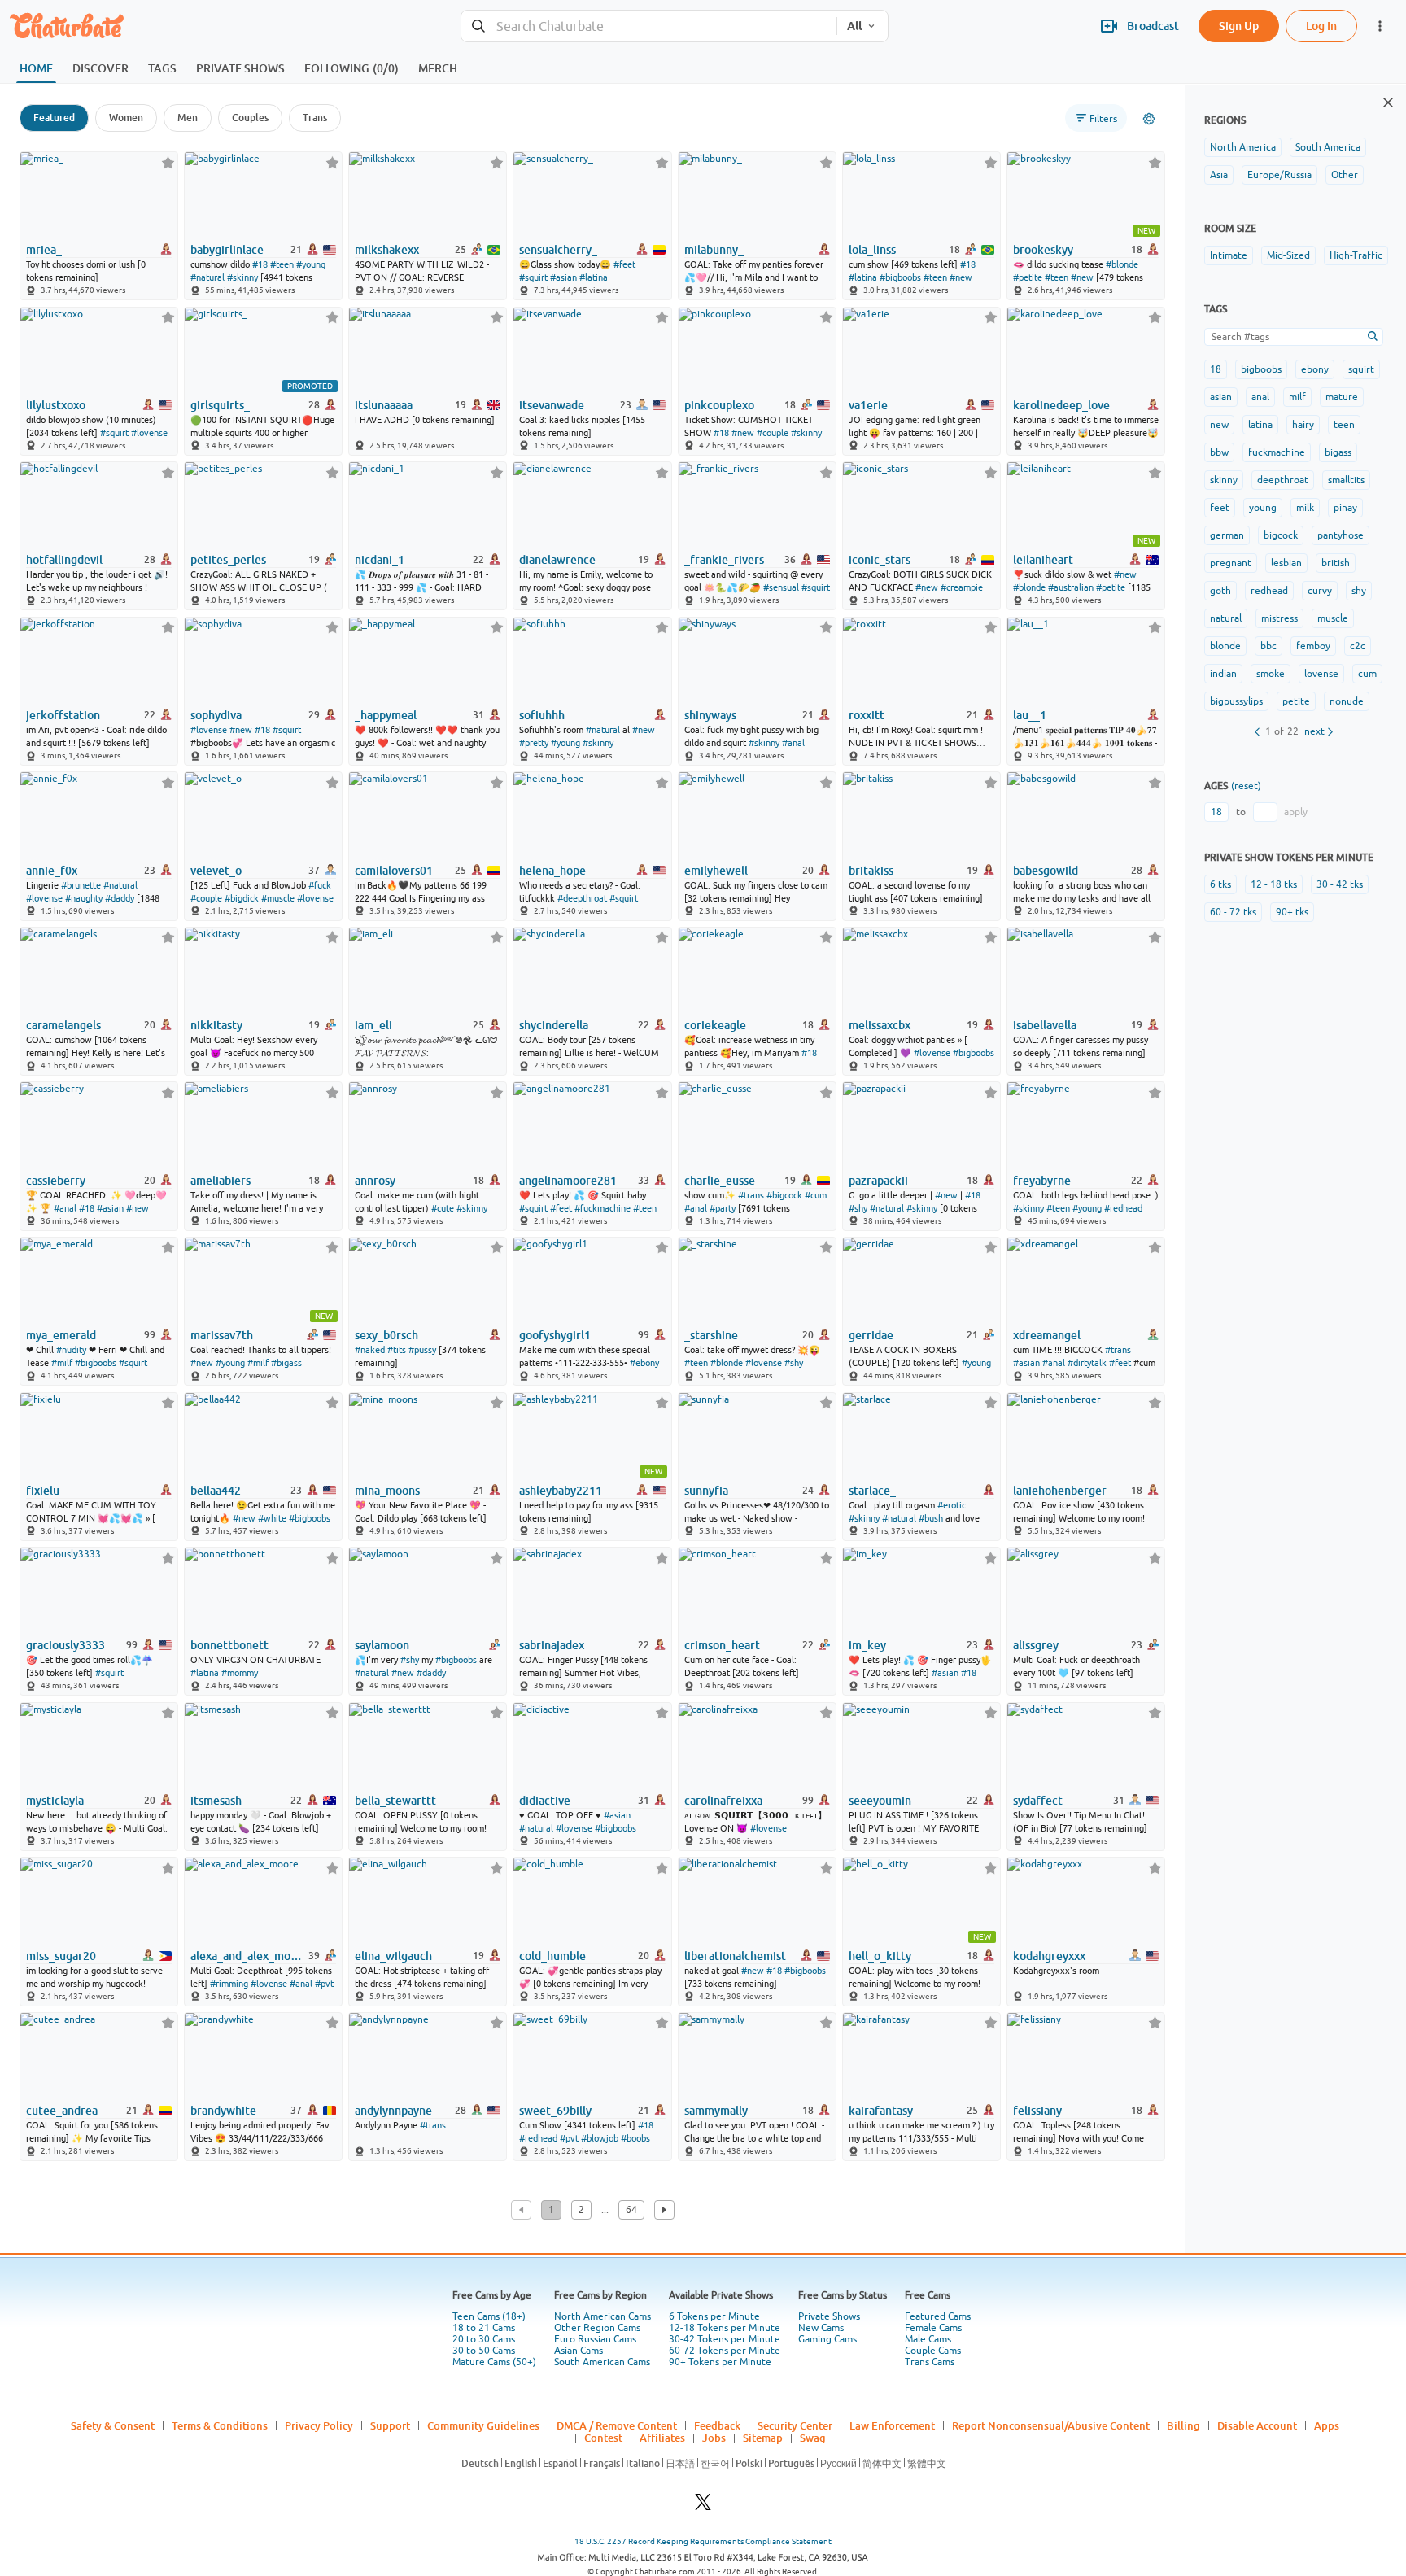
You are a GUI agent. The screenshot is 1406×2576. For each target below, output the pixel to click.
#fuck (320, 885)
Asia (1219, 175)
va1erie (868, 405)
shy (1359, 591)
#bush (931, 1518)
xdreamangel (1047, 1335)
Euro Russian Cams (595, 2339)
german (1227, 535)
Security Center (795, 2425)
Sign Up (1239, 26)
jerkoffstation (63, 715)
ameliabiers (221, 1181)
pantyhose (1341, 535)
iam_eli (373, 1025)
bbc (1268, 646)
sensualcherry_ (558, 250)
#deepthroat (582, 898)
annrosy (375, 1181)
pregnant (1231, 563)
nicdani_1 (380, 560)
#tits (397, 1350)
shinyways (710, 715)
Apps (1327, 2425)
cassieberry (56, 1181)
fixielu (43, 1491)
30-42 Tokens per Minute (725, 2339)
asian (1221, 397)
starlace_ (872, 1491)
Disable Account (1257, 2425)
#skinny (242, 277)
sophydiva (216, 715)
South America (1328, 147)
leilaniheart (1043, 560)
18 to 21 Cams (484, 2328)
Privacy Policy (319, 2425)
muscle (1333, 618)
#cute (443, 1208)
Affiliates (662, 2438)
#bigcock (784, 1195)
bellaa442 (216, 1491)
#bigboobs (900, 277)
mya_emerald (61, 1335)
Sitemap (763, 2438)
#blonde (1122, 264)
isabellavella (1045, 1025)
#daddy (120, 898)
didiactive (545, 1801)
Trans (315, 118)
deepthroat (1283, 480)
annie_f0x (52, 871)
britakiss (871, 871)
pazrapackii (878, 1181)
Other (1345, 175)
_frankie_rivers (724, 560)
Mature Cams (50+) (494, 2362)
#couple (773, 433)
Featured (54, 118)
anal (1260, 397)
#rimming (229, 1984)
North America (1243, 147)
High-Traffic (1356, 255)
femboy (1313, 646)
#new (961, 277)
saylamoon (382, 1645)
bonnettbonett (229, 1645)
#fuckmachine (603, 1208)
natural (1226, 618)
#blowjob (600, 2138)
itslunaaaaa (384, 405)
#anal (793, 743)
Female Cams (933, 2328)
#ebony (644, 1363)
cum (1367, 674)
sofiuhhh (542, 715)
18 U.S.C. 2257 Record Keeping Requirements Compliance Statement (703, 2541)
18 (1216, 369)
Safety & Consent (113, 2425)
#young (311, 264)
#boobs (635, 2138)
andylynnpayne (393, 2111)
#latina (594, 277)
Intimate (1229, 255)
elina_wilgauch (393, 1956)
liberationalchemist (735, 1956)
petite (1296, 701)
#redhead (1123, 1208)
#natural (207, 277)
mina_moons (387, 1491)
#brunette (81, 885)
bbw (1219, 452)
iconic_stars (880, 560)
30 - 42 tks (1340, 884)
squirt (1361, 369)
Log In (1321, 26)
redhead (1269, 591)
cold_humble (552, 1956)
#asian (563, 277)
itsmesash (216, 1801)
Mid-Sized (1288, 255)
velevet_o (216, 871)
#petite (1028, 277)
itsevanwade (552, 405)
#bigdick (242, 898)
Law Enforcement (892, 2425)
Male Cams (928, 2339)
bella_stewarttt (395, 1801)
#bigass (286, 1363)
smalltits (1346, 480)
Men (188, 118)
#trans (751, 1195)
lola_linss (872, 250)
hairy (1303, 425)
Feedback (717, 2425)
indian (1223, 674)
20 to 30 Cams (484, 2339)
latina (1260, 425)
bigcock (1281, 535)
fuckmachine (1277, 452)
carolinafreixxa (723, 1801)
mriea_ (44, 250)
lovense (1321, 674)
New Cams (821, 2328)
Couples (250, 118)
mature (1342, 397)
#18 (260, 264)
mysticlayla (55, 1801)
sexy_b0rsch (386, 1335)
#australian (1071, 587)
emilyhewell (716, 871)
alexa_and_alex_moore (248, 1956)
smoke (1271, 674)
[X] (703, 2506)
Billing (1183, 2425)
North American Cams (603, 2316)
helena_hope (552, 871)
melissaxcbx (880, 1025)
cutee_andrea (62, 2111)
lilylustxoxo (56, 405)
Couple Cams (933, 2351)
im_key (867, 1645)
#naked (370, 1350)
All (854, 26)
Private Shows (829, 2316)
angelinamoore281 (568, 1181)
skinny (1224, 480)
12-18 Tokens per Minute (725, 2328)
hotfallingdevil (64, 560)
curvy (1320, 591)
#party (723, 1208)
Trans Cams (930, 2362)
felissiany (1037, 2111)
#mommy (240, 1673)
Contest (603, 2438)
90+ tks (1292, 912)
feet (1220, 508)
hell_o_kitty (880, 1956)
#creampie (962, 587)
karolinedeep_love (1061, 405)
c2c (1358, 646)
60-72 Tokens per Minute (725, 2351)
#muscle (278, 898)
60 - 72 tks (1233, 912)
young (1263, 508)
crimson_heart (722, 1645)
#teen (282, 264)
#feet (624, 264)
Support (390, 2425)
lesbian (1286, 563)
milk (1305, 508)
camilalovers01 (394, 871)
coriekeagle (715, 1025)
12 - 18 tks (1274, 884)
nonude (1347, 701)
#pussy (422, 1350)
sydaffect (1038, 1801)
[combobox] (649, 26)
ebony (1315, 369)
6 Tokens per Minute (714, 2316)
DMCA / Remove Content (617, 2425)
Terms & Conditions (220, 2425)
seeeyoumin (880, 1801)
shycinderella (554, 1025)
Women (126, 118)
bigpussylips (1236, 701)
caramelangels (63, 1025)
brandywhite (223, 2111)
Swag (813, 2438)
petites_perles (228, 560)
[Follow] (168, 162)
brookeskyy (1043, 250)
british (1336, 563)
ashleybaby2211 (561, 1491)
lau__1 (1030, 715)
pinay (1345, 508)
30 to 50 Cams (484, 2351)
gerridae (871, 1335)
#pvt (324, 1984)
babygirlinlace (227, 250)
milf (1297, 397)
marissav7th (222, 1335)
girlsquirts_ (220, 405)
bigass (1338, 452)
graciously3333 (65, 1645)
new (1219, 425)
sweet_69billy (555, 2111)
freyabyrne (1042, 1181)
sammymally (716, 2111)
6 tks (1220, 884)
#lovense (149, 433)
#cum (816, 1195)
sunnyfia (706, 1491)
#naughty (84, 898)
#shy (858, 1208)
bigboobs (1261, 369)
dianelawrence (557, 560)
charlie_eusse (720, 1181)
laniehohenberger (1060, 1491)
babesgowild (1046, 871)
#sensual (781, 587)
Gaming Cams (827, 2339)
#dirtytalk (1087, 1363)
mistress (1279, 618)
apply (1296, 812)
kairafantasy (881, 2111)
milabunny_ (714, 250)
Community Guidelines (483, 2425)
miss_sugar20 (61, 1956)
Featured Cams (938, 2316)
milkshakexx (387, 250)
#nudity (71, 1350)
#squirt (533, 277)
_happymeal (386, 715)
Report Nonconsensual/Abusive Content (1051, 2425)
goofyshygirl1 (555, 1335)
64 (631, 2210)
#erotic (952, 1505)
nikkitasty (216, 1025)
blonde (1225, 646)
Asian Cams (579, 2351)
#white (272, 1518)
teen (1344, 425)
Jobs (714, 2438)
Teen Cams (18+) (489, 2316)
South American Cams (602, 2362)
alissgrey (1036, 1645)
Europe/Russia (1279, 175)
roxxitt (867, 715)
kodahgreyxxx (1049, 1956)
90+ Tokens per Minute (720, 2362)
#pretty (534, 743)
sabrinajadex (552, 1645)
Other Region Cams (597, 2328)
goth (1220, 591)
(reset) (1246, 786)
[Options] (1149, 119)
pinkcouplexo (719, 405)
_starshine (711, 1335)
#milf (62, 1363)
